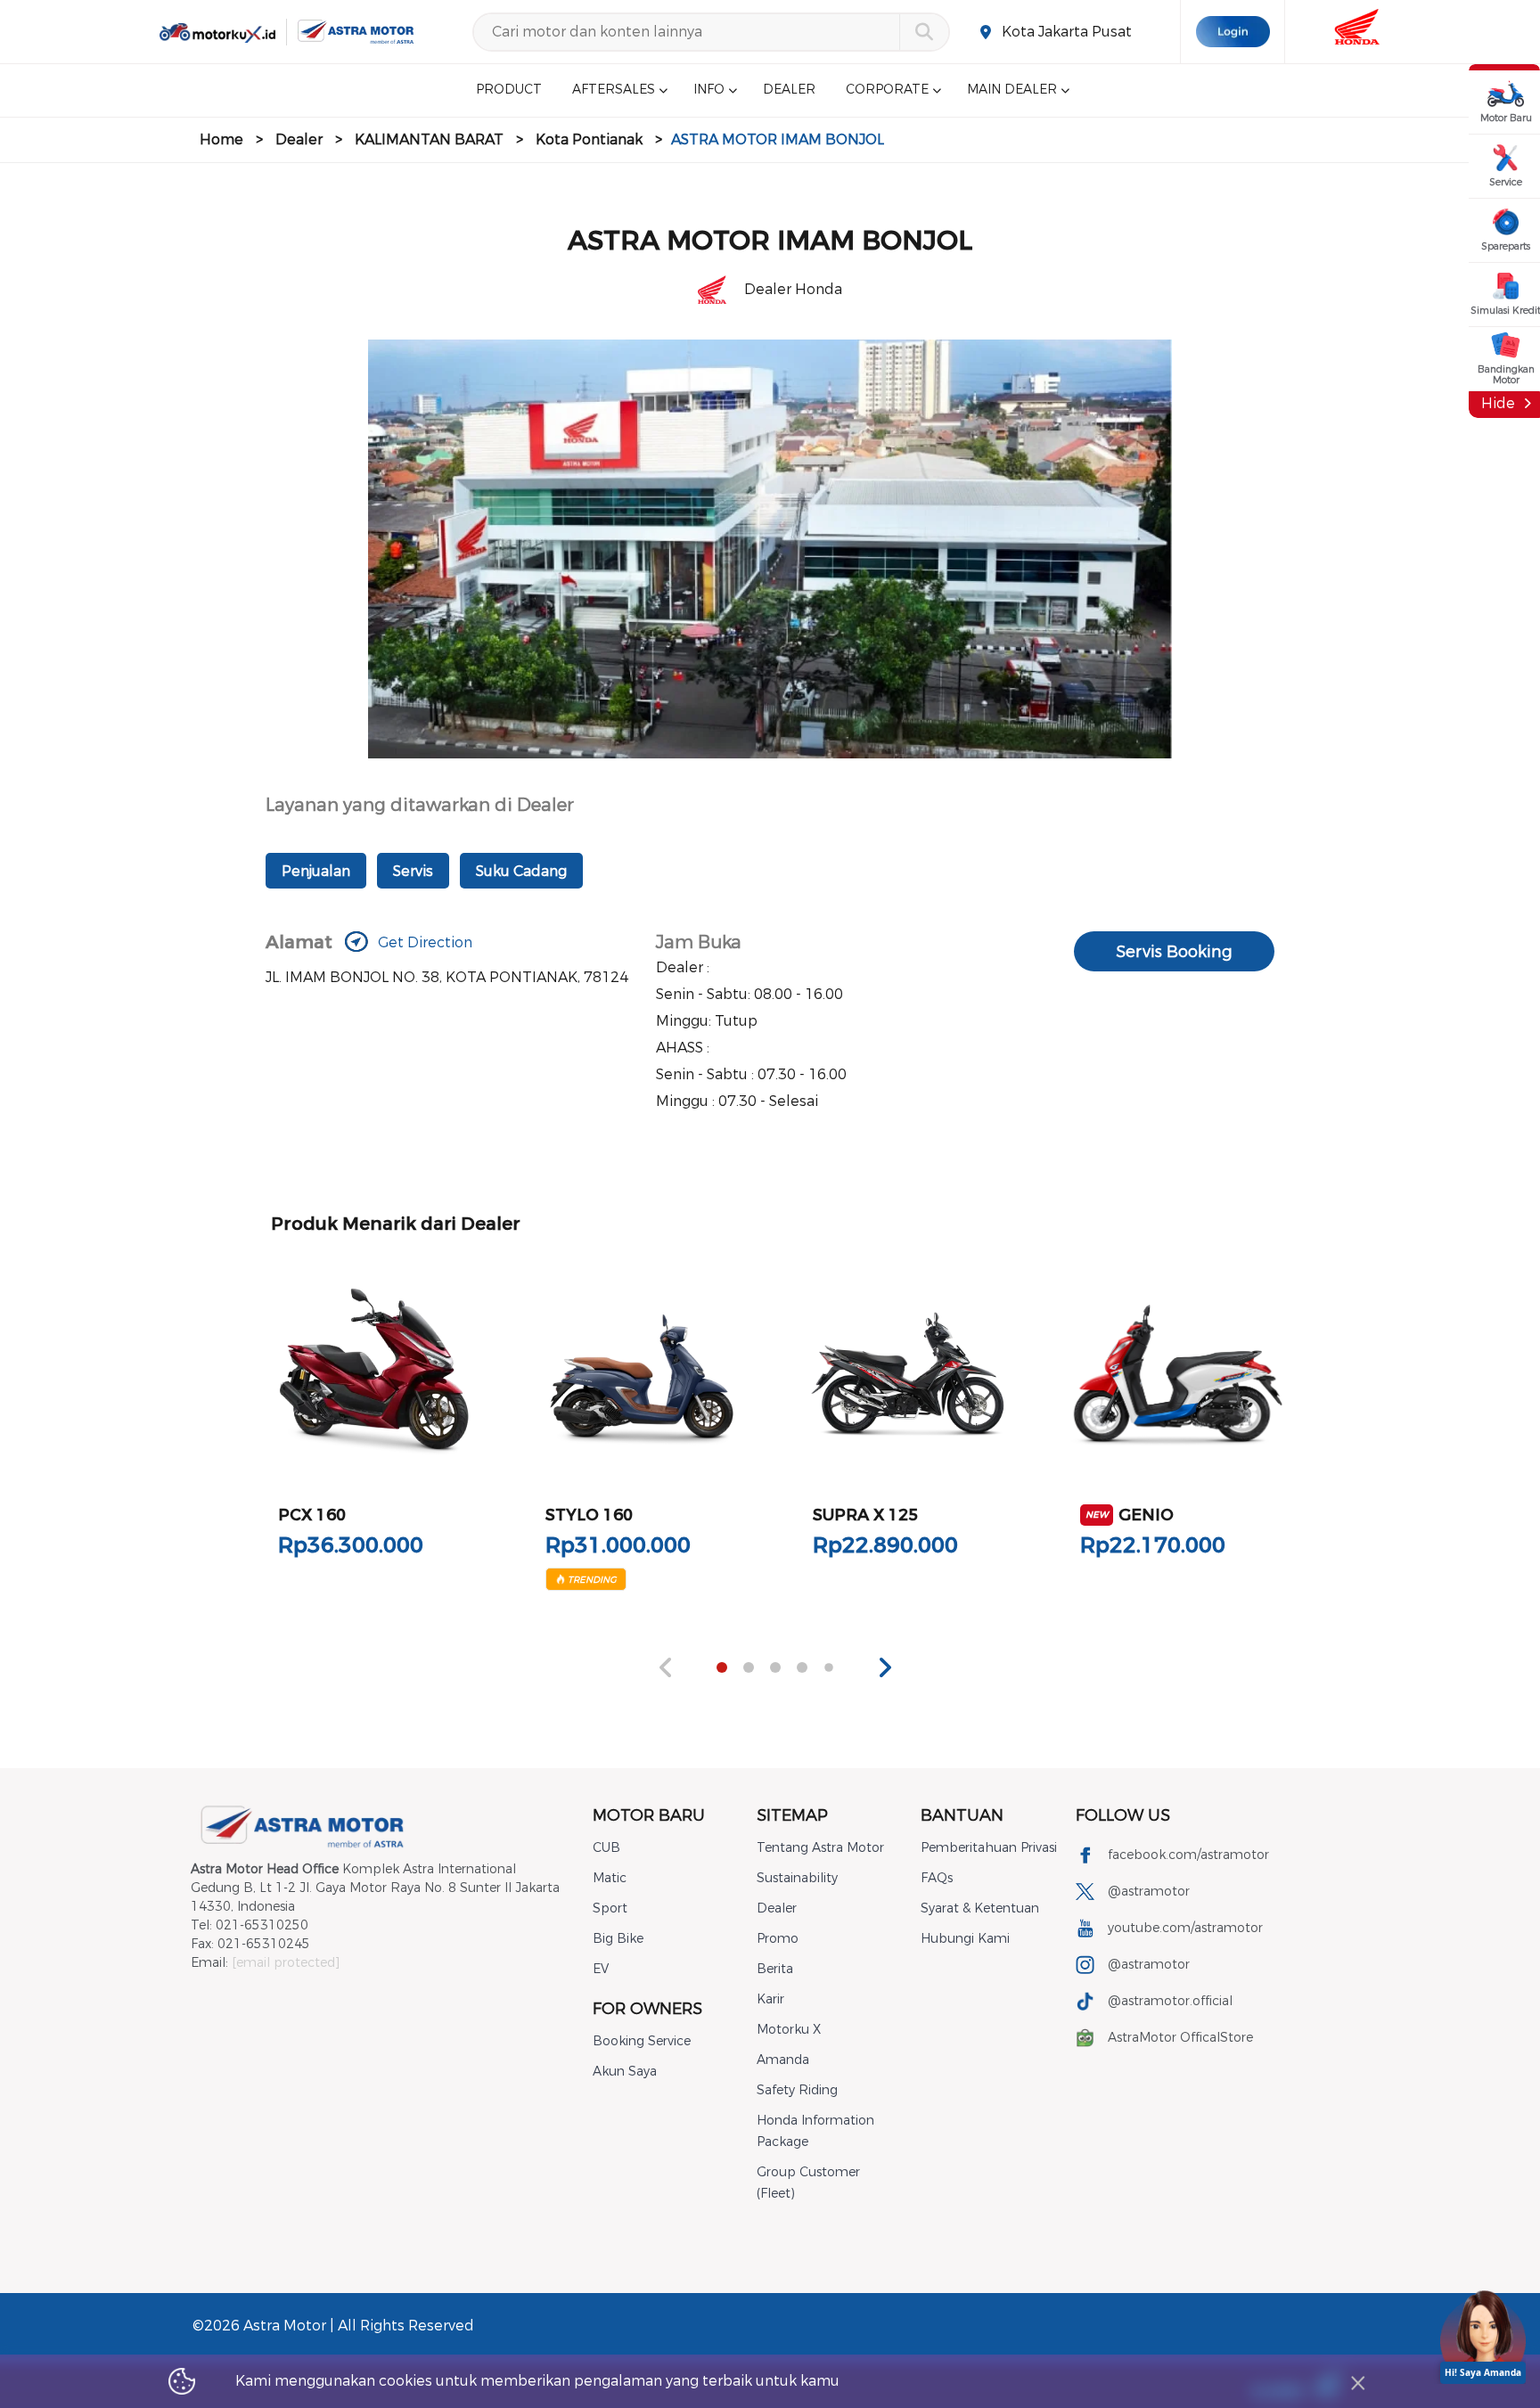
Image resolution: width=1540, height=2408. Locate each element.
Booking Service (642, 2041)
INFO (709, 90)
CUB (606, 1848)
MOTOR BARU (649, 1815)
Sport (610, 1908)
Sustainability (797, 1878)
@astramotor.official (1170, 2001)
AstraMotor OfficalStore (1180, 2038)
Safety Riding (797, 2090)
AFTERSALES (614, 90)
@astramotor (1149, 1892)
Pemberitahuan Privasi (989, 1848)
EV (601, 1969)
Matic (610, 1878)
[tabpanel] (374, 1423)
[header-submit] (924, 32)
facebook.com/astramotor (1188, 1855)
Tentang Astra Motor (820, 1848)
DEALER (789, 90)
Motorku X (789, 2030)
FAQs (937, 1878)
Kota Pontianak (589, 139)
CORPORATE (887, 90)
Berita (775, 1969)
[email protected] (286, 1963)
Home (221, 139)
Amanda (783, 2060)
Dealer (299, 139)
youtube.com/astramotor (1185, 1928)
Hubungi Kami (965, 1939)
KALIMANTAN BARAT (429, 139)
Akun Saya (625, 2072)
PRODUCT (509, 90)
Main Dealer (1012, 90)
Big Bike (618, 1939)
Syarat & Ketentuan (980, 1908)
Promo (778, 1939)
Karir (770, 1999)
